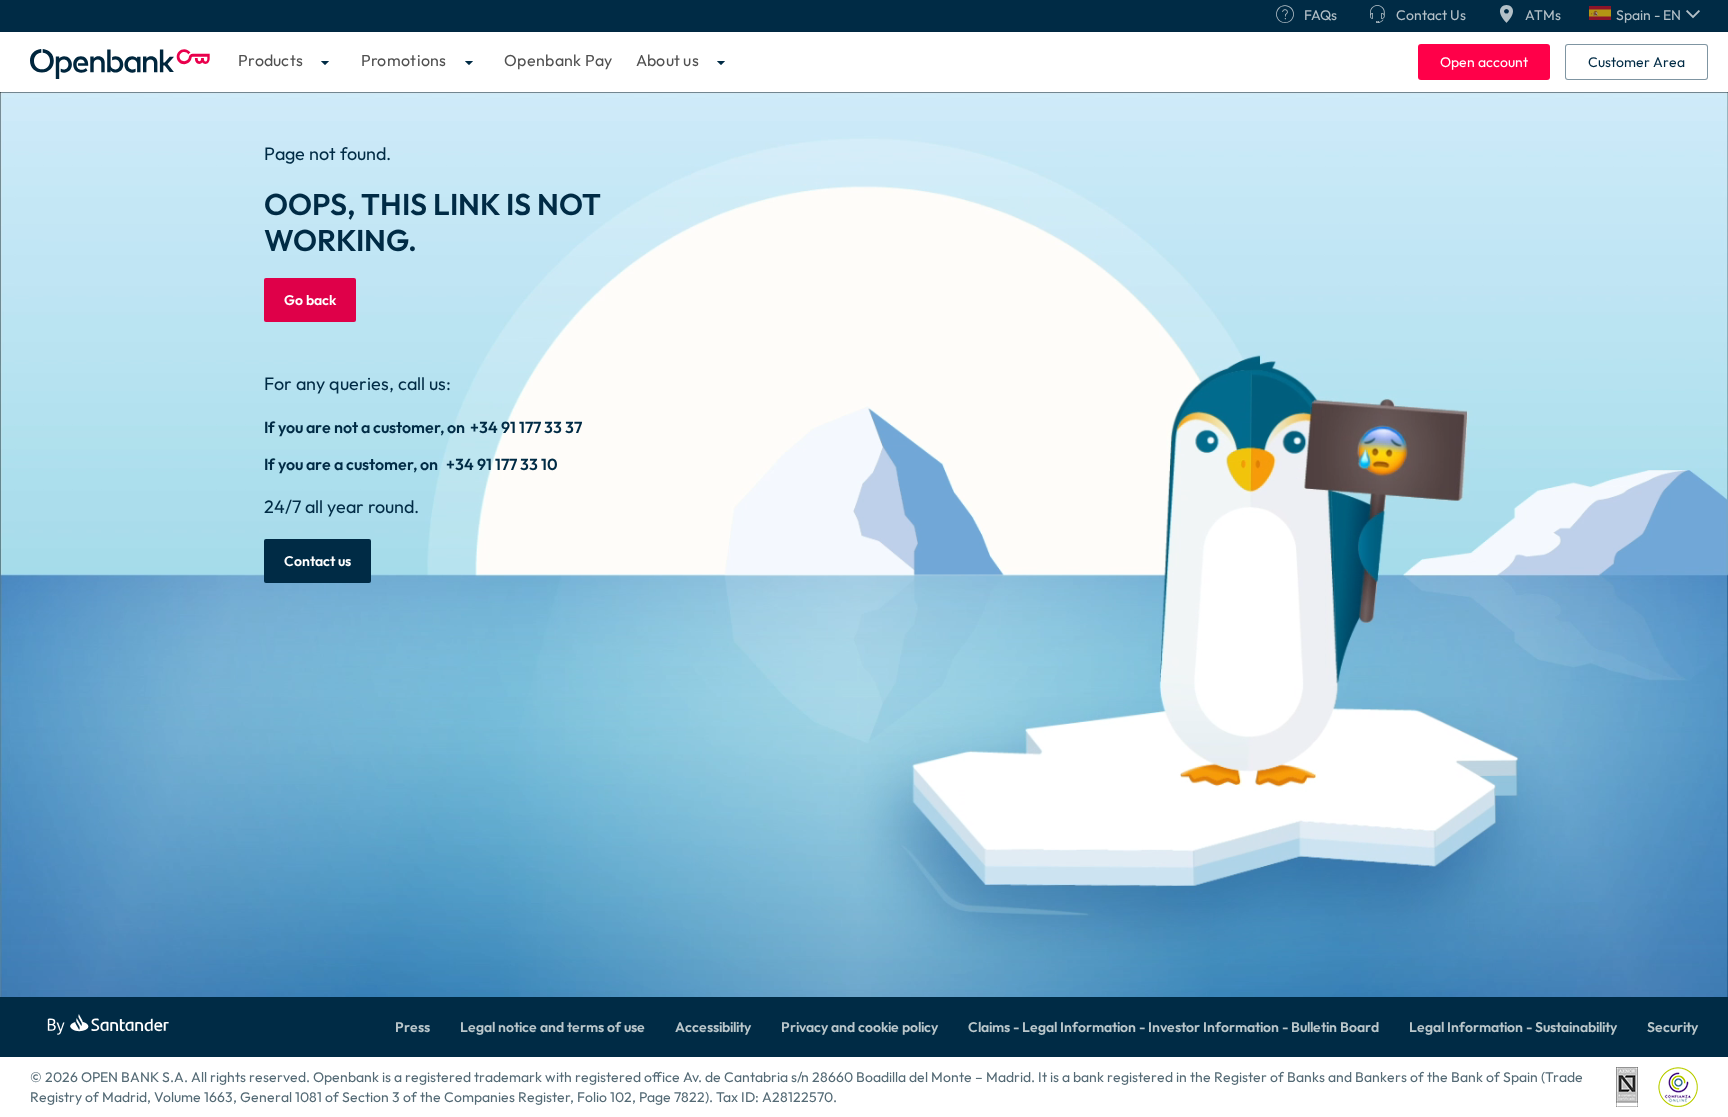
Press (412, 1027)
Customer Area (1636, 62)
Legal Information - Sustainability (1513, 1027)
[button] (1644, 15)
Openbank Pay (558, 60)
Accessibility (713, 1027)
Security (1672, 1027)
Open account (1484, 62)
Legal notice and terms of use (552, 1027)
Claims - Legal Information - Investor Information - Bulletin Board (1173, 1027)
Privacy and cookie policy (859, 1027)
